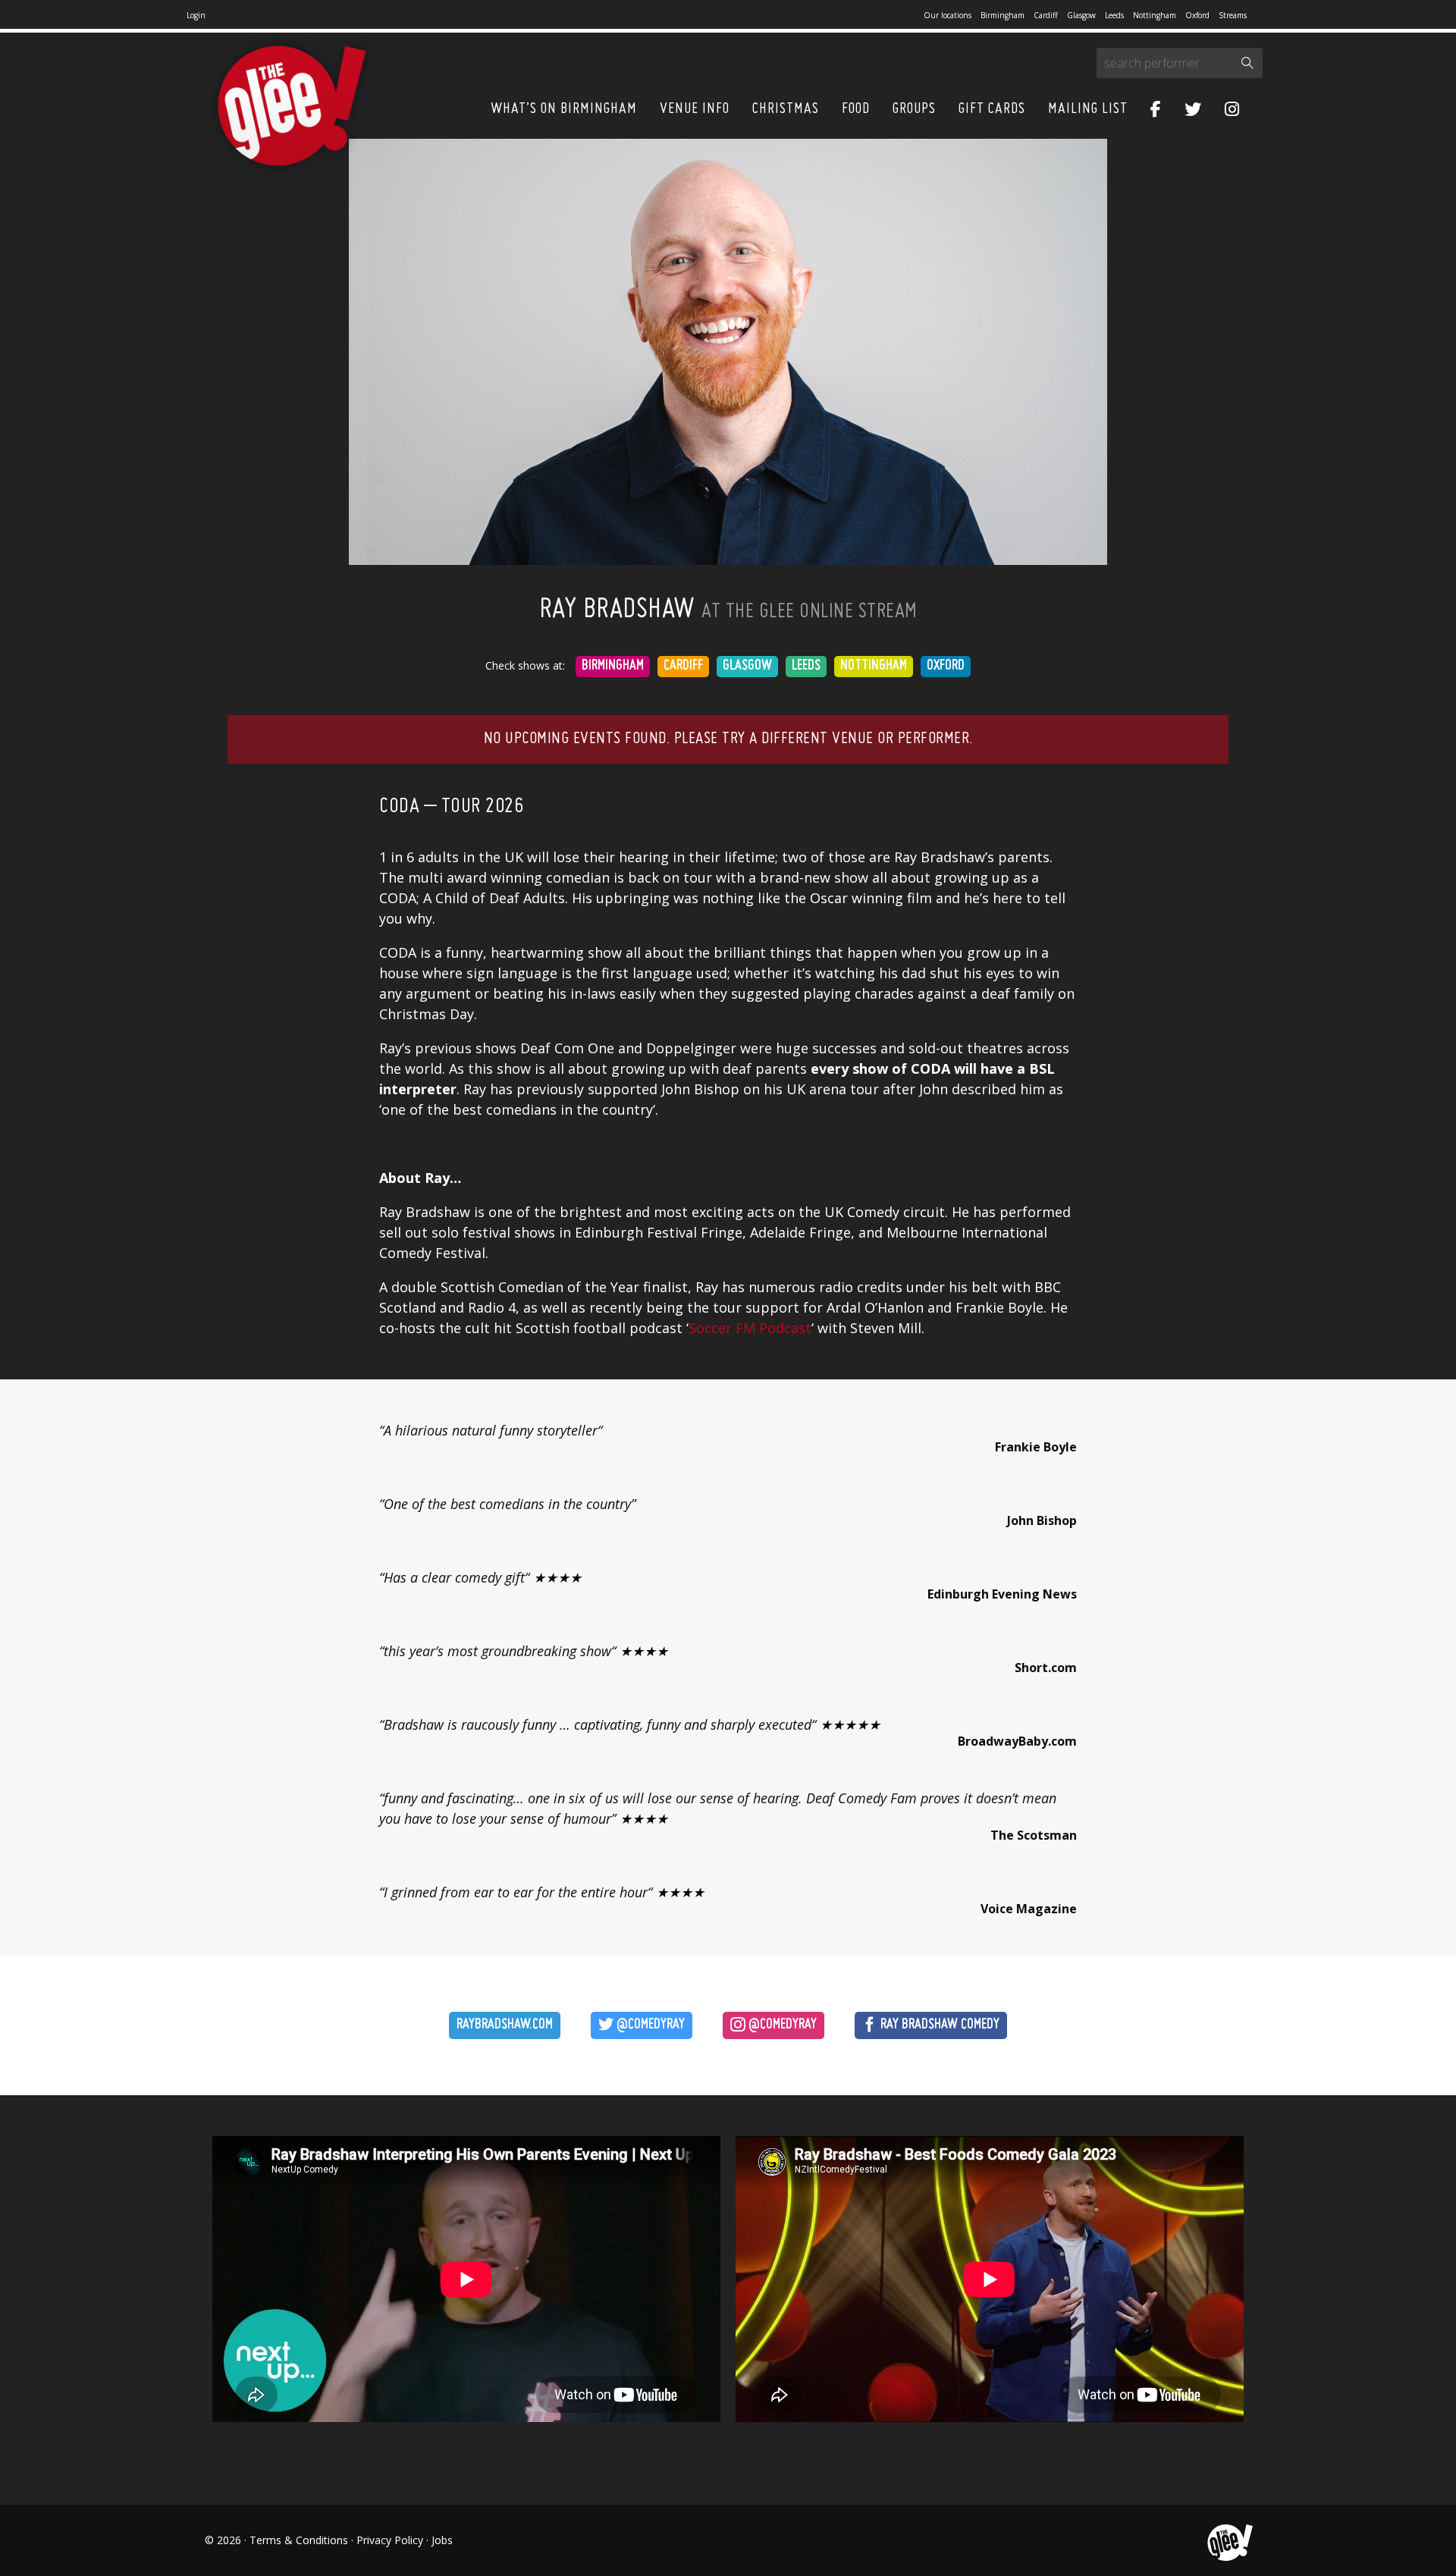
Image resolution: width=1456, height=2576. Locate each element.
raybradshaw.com (505, 2025)
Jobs (442, 2540)
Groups (914, 109)
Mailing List (1088, 109)
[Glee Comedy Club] (292, 107)
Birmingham (1003, 15)
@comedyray (649, 2025)
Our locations (948, 15)
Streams (1233, 15)
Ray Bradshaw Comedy (938, 2025)
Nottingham (1155, 15)
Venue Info (695, 109)
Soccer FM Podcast (750, 1328)
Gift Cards (992, 109)
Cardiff (1046, 15)
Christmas (786, 109)
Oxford (1197, 15)
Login (196, 15)
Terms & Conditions (299, 2540)
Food (856, 109)
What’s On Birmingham (564, 109)
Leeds (1114, 15)
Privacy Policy (390, 2540)
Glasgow (1081, 15)
